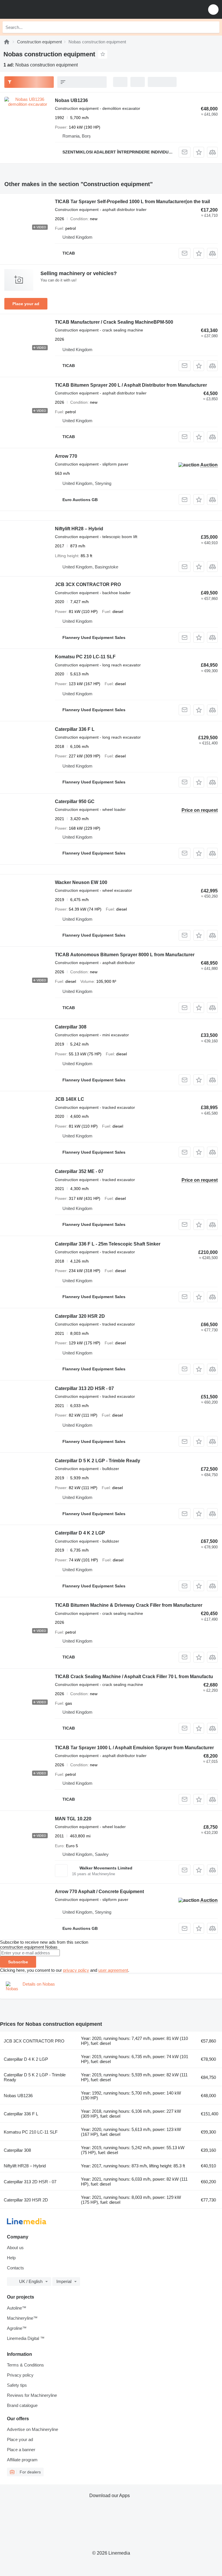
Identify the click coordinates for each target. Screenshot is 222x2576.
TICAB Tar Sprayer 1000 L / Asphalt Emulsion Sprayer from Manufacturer (134, 1748)
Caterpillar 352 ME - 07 (79, 1171)
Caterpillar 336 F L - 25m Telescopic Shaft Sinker (108, 1244)
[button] (213, 9)
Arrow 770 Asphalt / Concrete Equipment (99, 1892)
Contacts (15, 2268)
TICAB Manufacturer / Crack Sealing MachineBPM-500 (114, 322)
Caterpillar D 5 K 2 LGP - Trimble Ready (98, 1461)
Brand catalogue (22, 2405)
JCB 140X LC (70, 1099)
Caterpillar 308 (71, 1027)
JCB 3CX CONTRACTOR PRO (88, 584)
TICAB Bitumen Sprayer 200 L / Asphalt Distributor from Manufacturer (131, 385)
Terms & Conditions (25, 2365)
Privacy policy (20, 2375)
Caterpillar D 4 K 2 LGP (80, 1533)
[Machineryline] (7, 42)
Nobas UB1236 (71, 100)
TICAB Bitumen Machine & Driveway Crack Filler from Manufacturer (129, 1605)
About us (15, 2248)
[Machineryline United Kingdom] (40, 9)
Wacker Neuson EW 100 (81, 882)
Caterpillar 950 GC (75, 801)
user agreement (113, 1970)
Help (11, 2258)
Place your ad (26, 304)
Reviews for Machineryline (32, 2395)
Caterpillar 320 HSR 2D (80, 1316)
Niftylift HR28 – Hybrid (79, 529)
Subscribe (18, 1962)
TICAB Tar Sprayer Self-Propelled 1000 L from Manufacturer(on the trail (132, 202)
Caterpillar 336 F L (75, 729)
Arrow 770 (66, 456)
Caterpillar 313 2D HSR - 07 (84, 1388)
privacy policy (76, 1970)
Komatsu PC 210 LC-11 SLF (85, 657)
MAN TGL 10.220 (73, 1819)
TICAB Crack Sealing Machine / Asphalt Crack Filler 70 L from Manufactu (134, 1677)
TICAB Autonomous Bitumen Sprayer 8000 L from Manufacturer (125, 955)
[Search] (214, 27)
